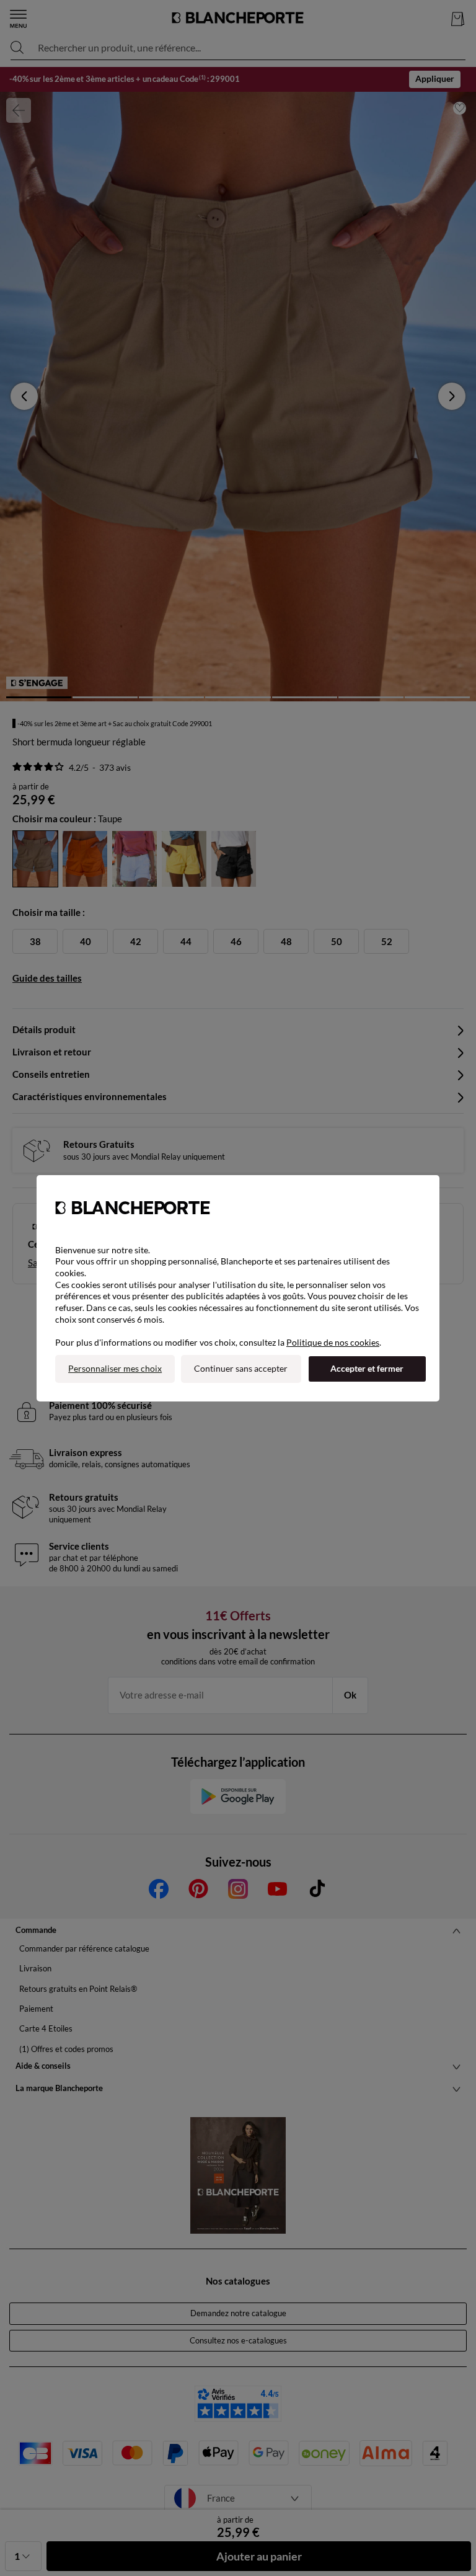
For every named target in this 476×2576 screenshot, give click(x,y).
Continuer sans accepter (241, 1368)
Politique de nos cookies (333, 1342)
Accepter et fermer (367, 1368)
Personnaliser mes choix (115, 1368)
